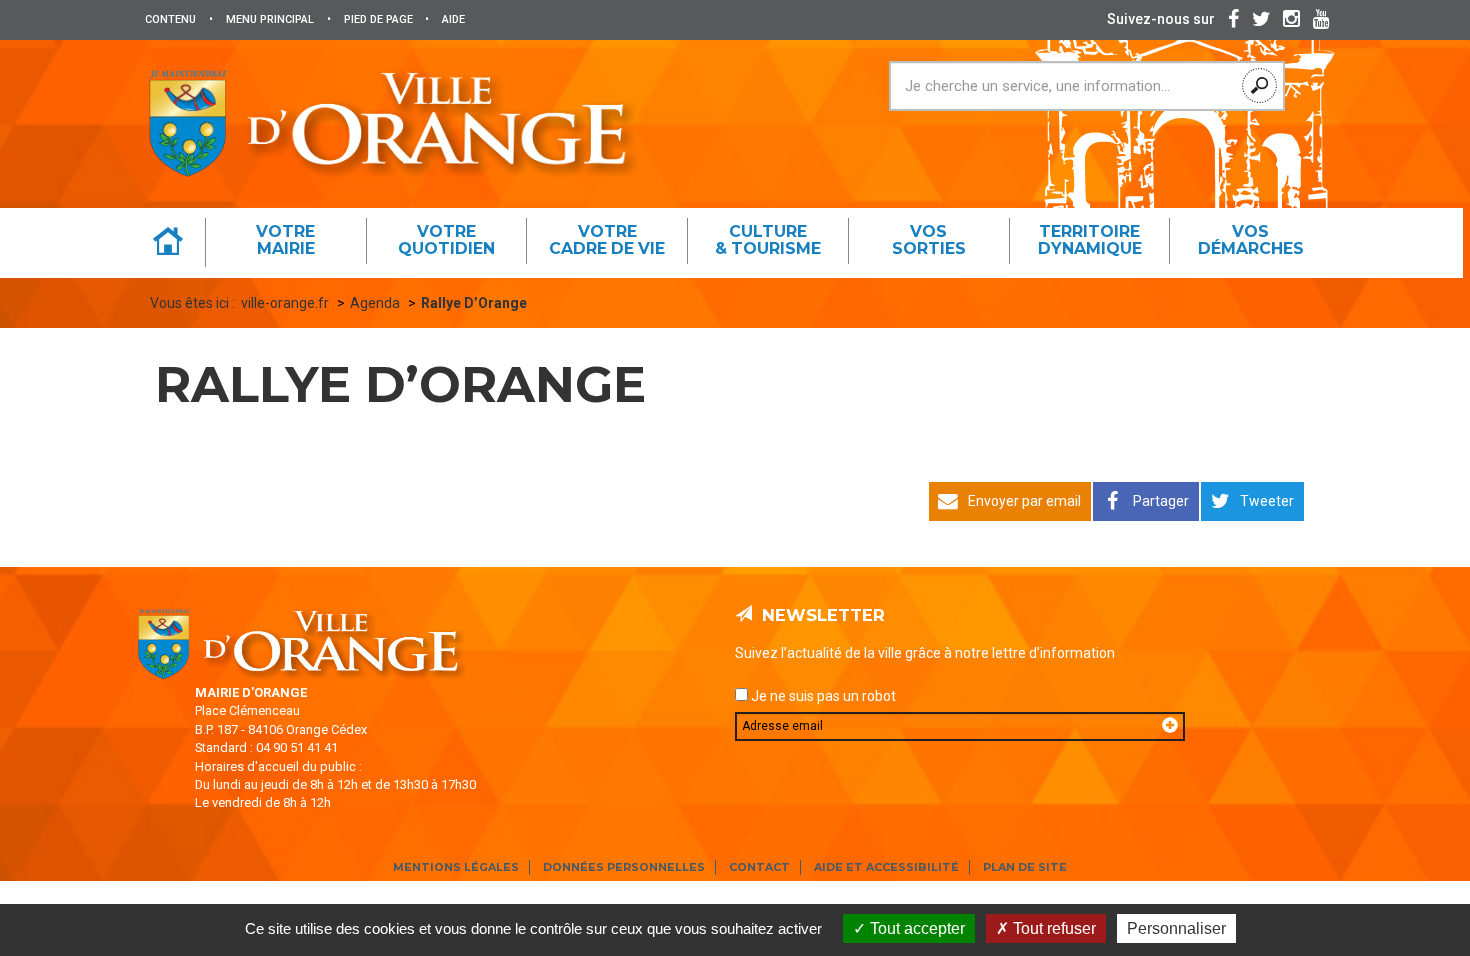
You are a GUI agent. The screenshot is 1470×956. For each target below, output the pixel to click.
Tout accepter (915, 928)
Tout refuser (1052, 928)
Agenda (375, 303)
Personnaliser (1176, 928)
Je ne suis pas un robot (822, 696)
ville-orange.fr (285, 303)
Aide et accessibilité (886, 867)
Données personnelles (624, 867)
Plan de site (1025, 867)
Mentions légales (456, 867)
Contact (759, 867)
